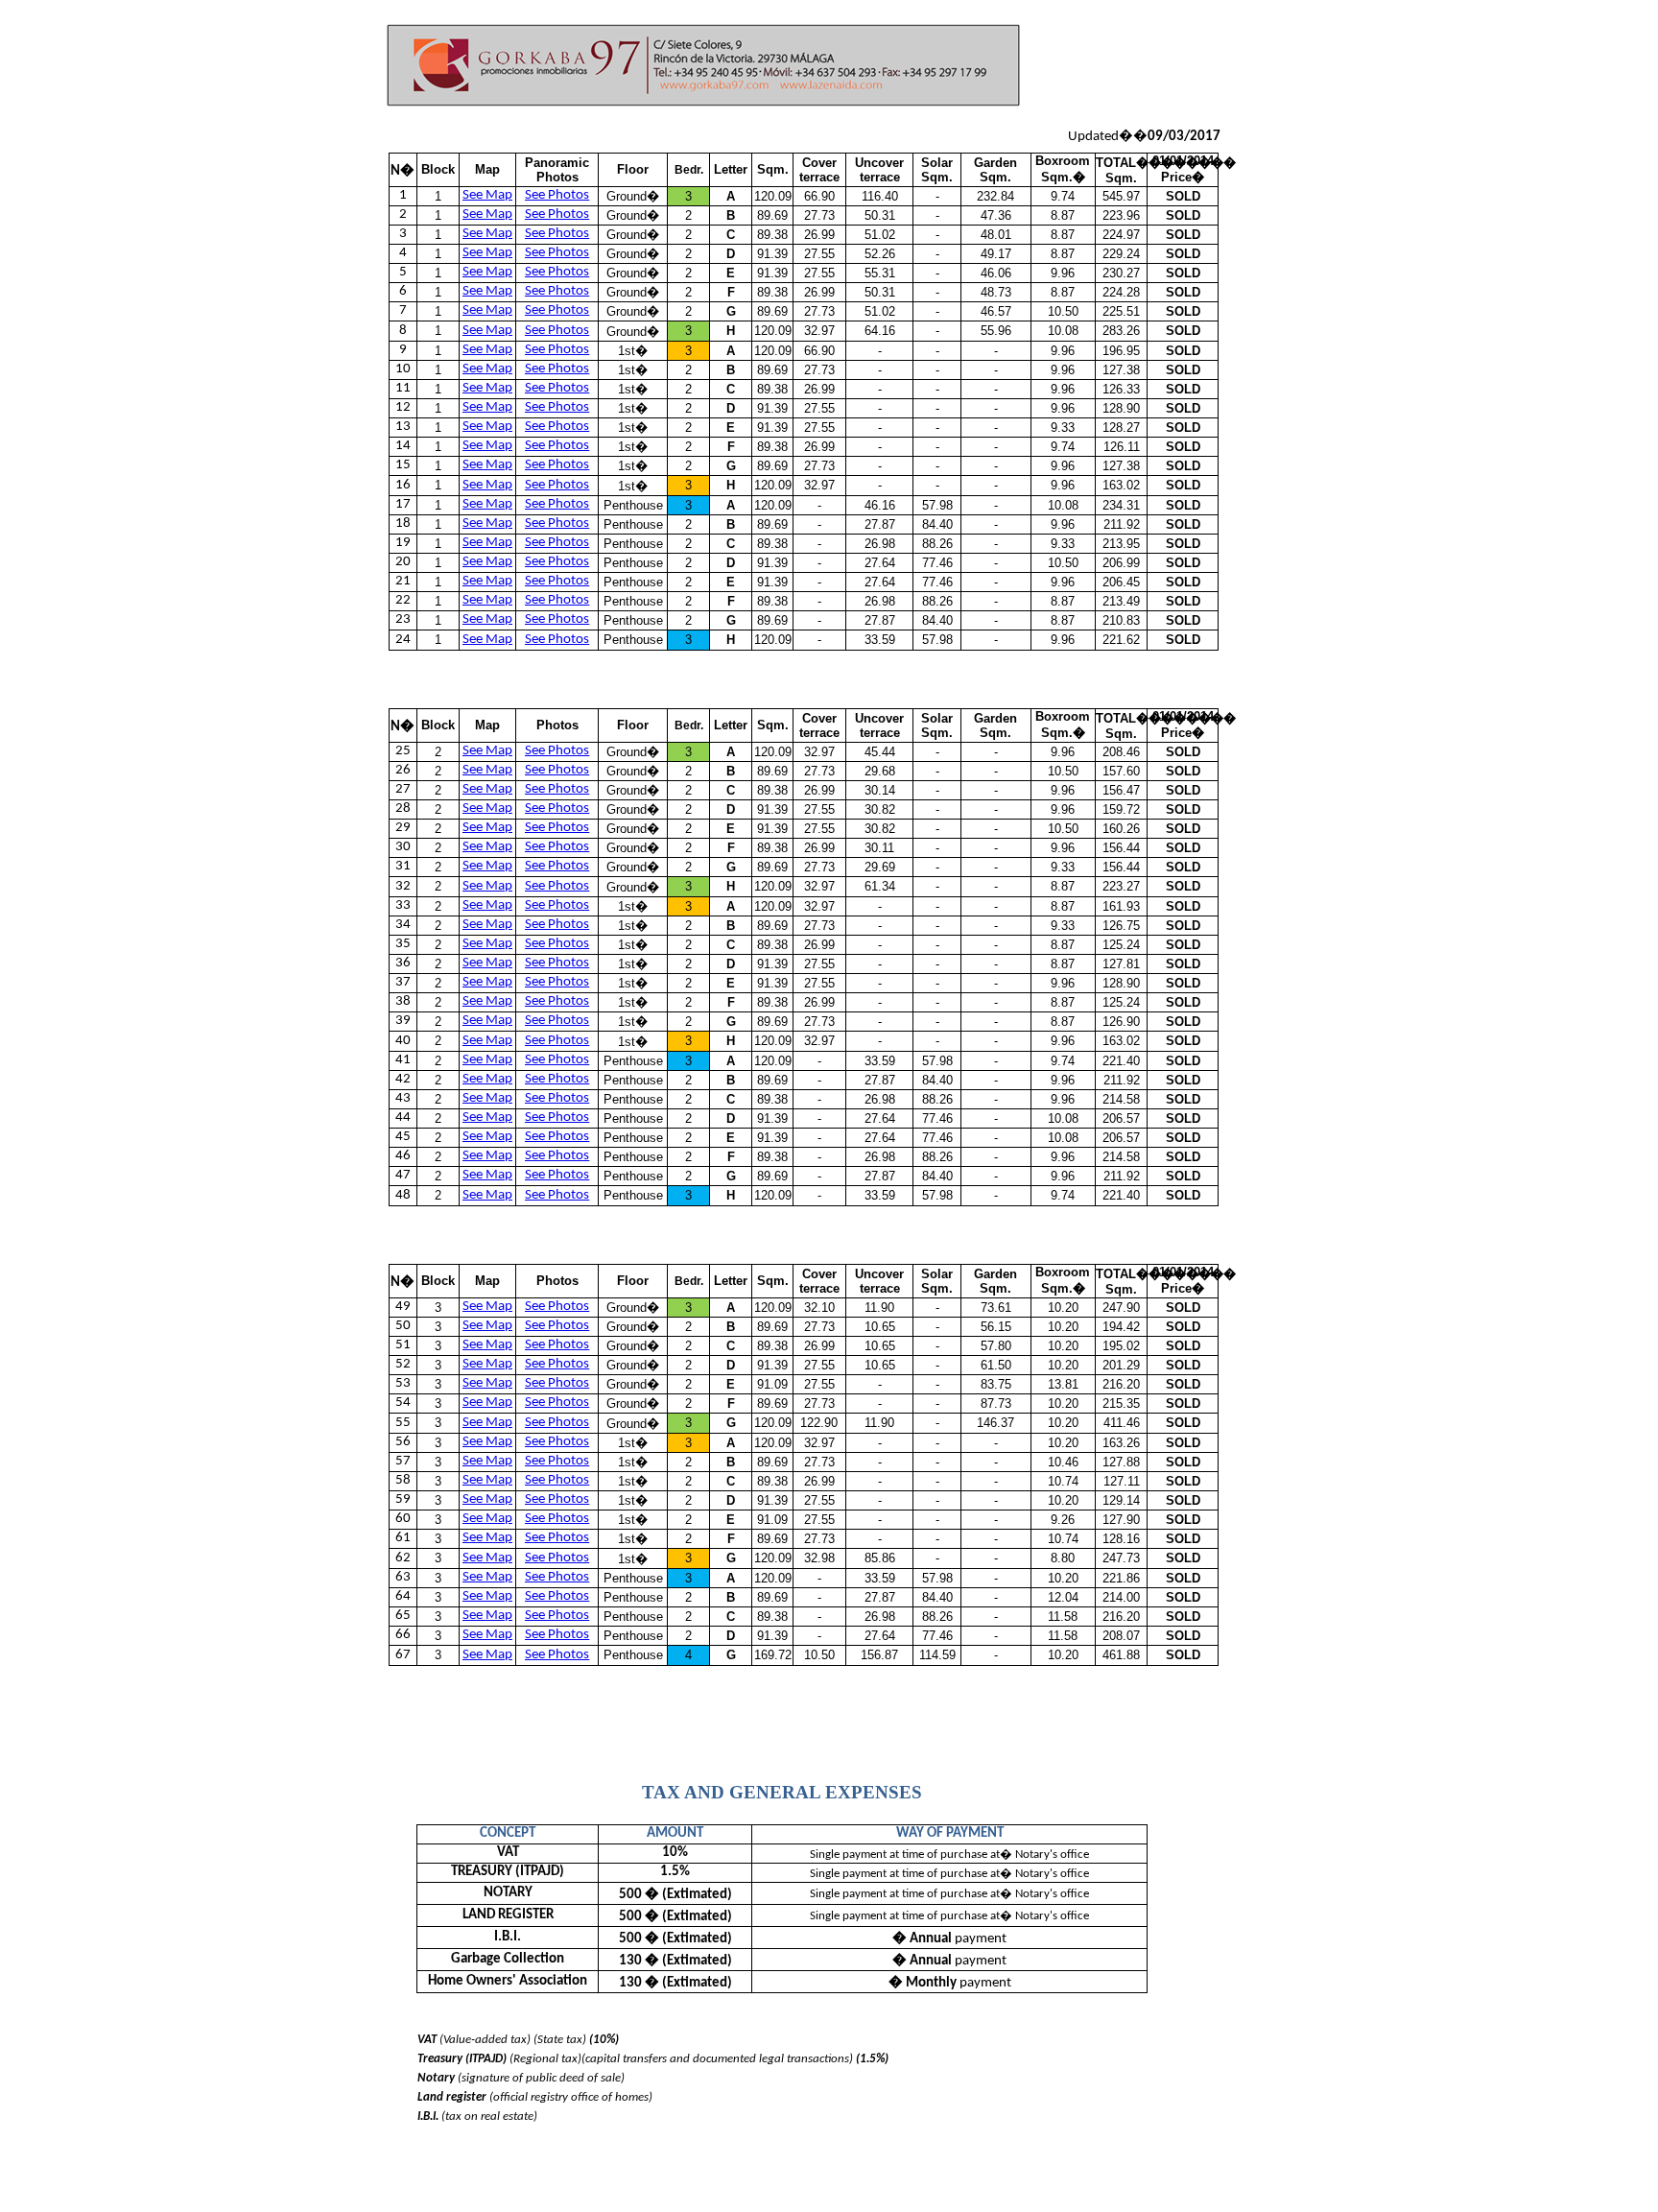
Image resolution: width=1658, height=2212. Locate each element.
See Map (487, 195)
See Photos (557, 195)
